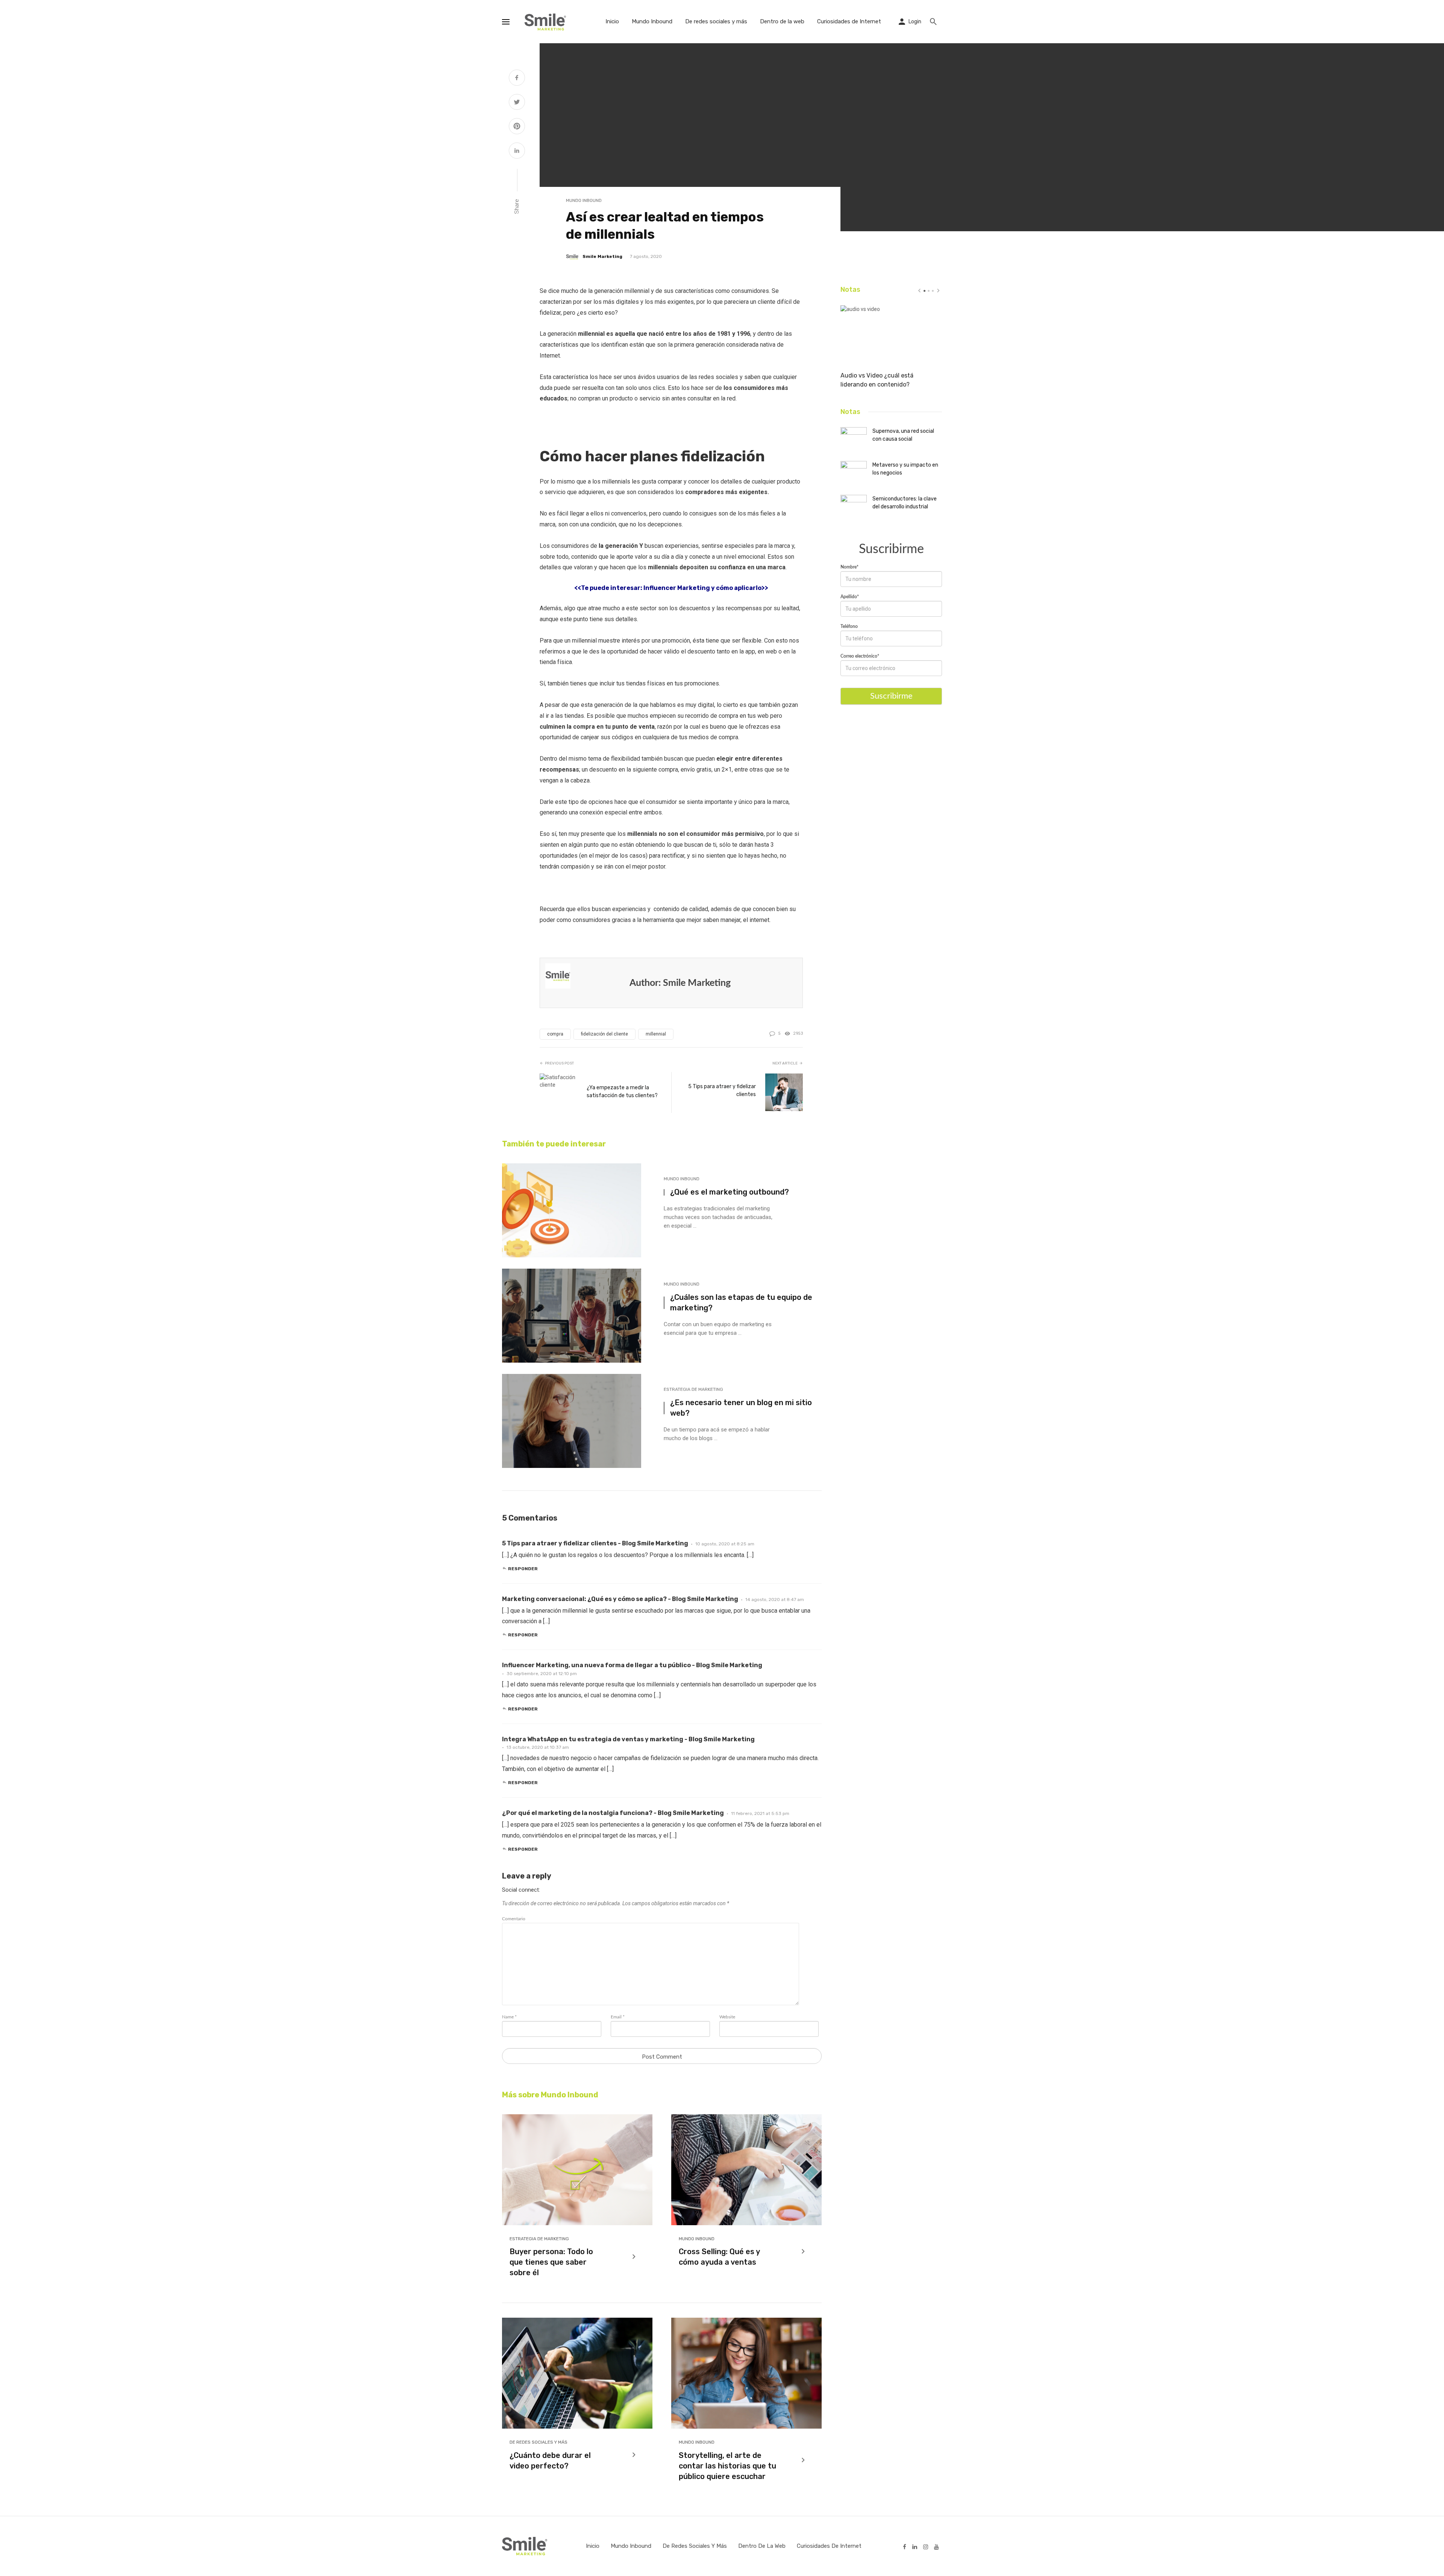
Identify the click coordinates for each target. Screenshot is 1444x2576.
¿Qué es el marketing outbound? (730, 1192)
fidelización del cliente (604, 1034)
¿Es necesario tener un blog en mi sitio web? (741, 1408)
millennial (656, 1034)
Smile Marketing (602, 256)
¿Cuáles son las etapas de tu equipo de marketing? (741, 1302)
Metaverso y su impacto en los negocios (905, 469)
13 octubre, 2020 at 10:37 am (538, 1747)
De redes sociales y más (716, 21)
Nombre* (849, 567)
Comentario (514, 1919)
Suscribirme (891, 696)
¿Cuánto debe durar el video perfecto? (550, 2461)
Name (509, 2017)
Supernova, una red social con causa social (903, 435)
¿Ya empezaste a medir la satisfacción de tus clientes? (622, 1092)
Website (727, 2017)
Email (618, 2017)
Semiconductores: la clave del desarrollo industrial (905, 503)
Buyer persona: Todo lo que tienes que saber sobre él (551, 2262)
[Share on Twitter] (517, 103)
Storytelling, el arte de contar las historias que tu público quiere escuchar (727, 2466)
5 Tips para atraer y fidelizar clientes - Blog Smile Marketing (595, 1543)
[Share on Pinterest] (517, 127)
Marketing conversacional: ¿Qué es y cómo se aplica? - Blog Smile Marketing (620, 1599)
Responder (523, 1569)
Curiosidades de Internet (849, 21)
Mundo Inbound (652, 21)
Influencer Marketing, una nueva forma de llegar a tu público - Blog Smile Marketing (632, 1665)
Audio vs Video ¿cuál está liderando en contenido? (877, 380)
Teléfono (849, 626)
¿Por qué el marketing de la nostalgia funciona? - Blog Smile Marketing (613, 1813)
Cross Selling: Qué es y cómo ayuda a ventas (719, 2257)
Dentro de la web (782, 21)
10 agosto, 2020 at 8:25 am (725, 1544)
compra (555, 1034)
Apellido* (850, 597)
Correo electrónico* (860, 656)
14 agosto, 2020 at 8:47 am (775, 1600)
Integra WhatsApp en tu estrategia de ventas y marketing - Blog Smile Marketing (628, 1739)
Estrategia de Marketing (693, 1389)
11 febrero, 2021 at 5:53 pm (760, 1813)
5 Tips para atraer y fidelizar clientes (722, 1090)
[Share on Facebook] (517, 79)
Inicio (612, 21)
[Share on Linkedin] (517, 152)
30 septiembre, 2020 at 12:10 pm (542, 1674)
